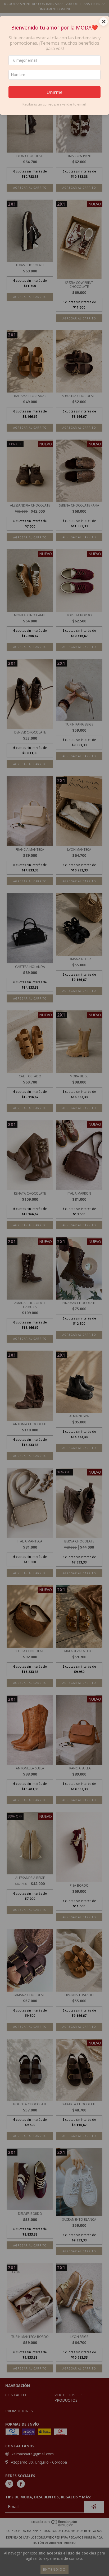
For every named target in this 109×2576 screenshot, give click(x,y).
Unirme (54, 92)
